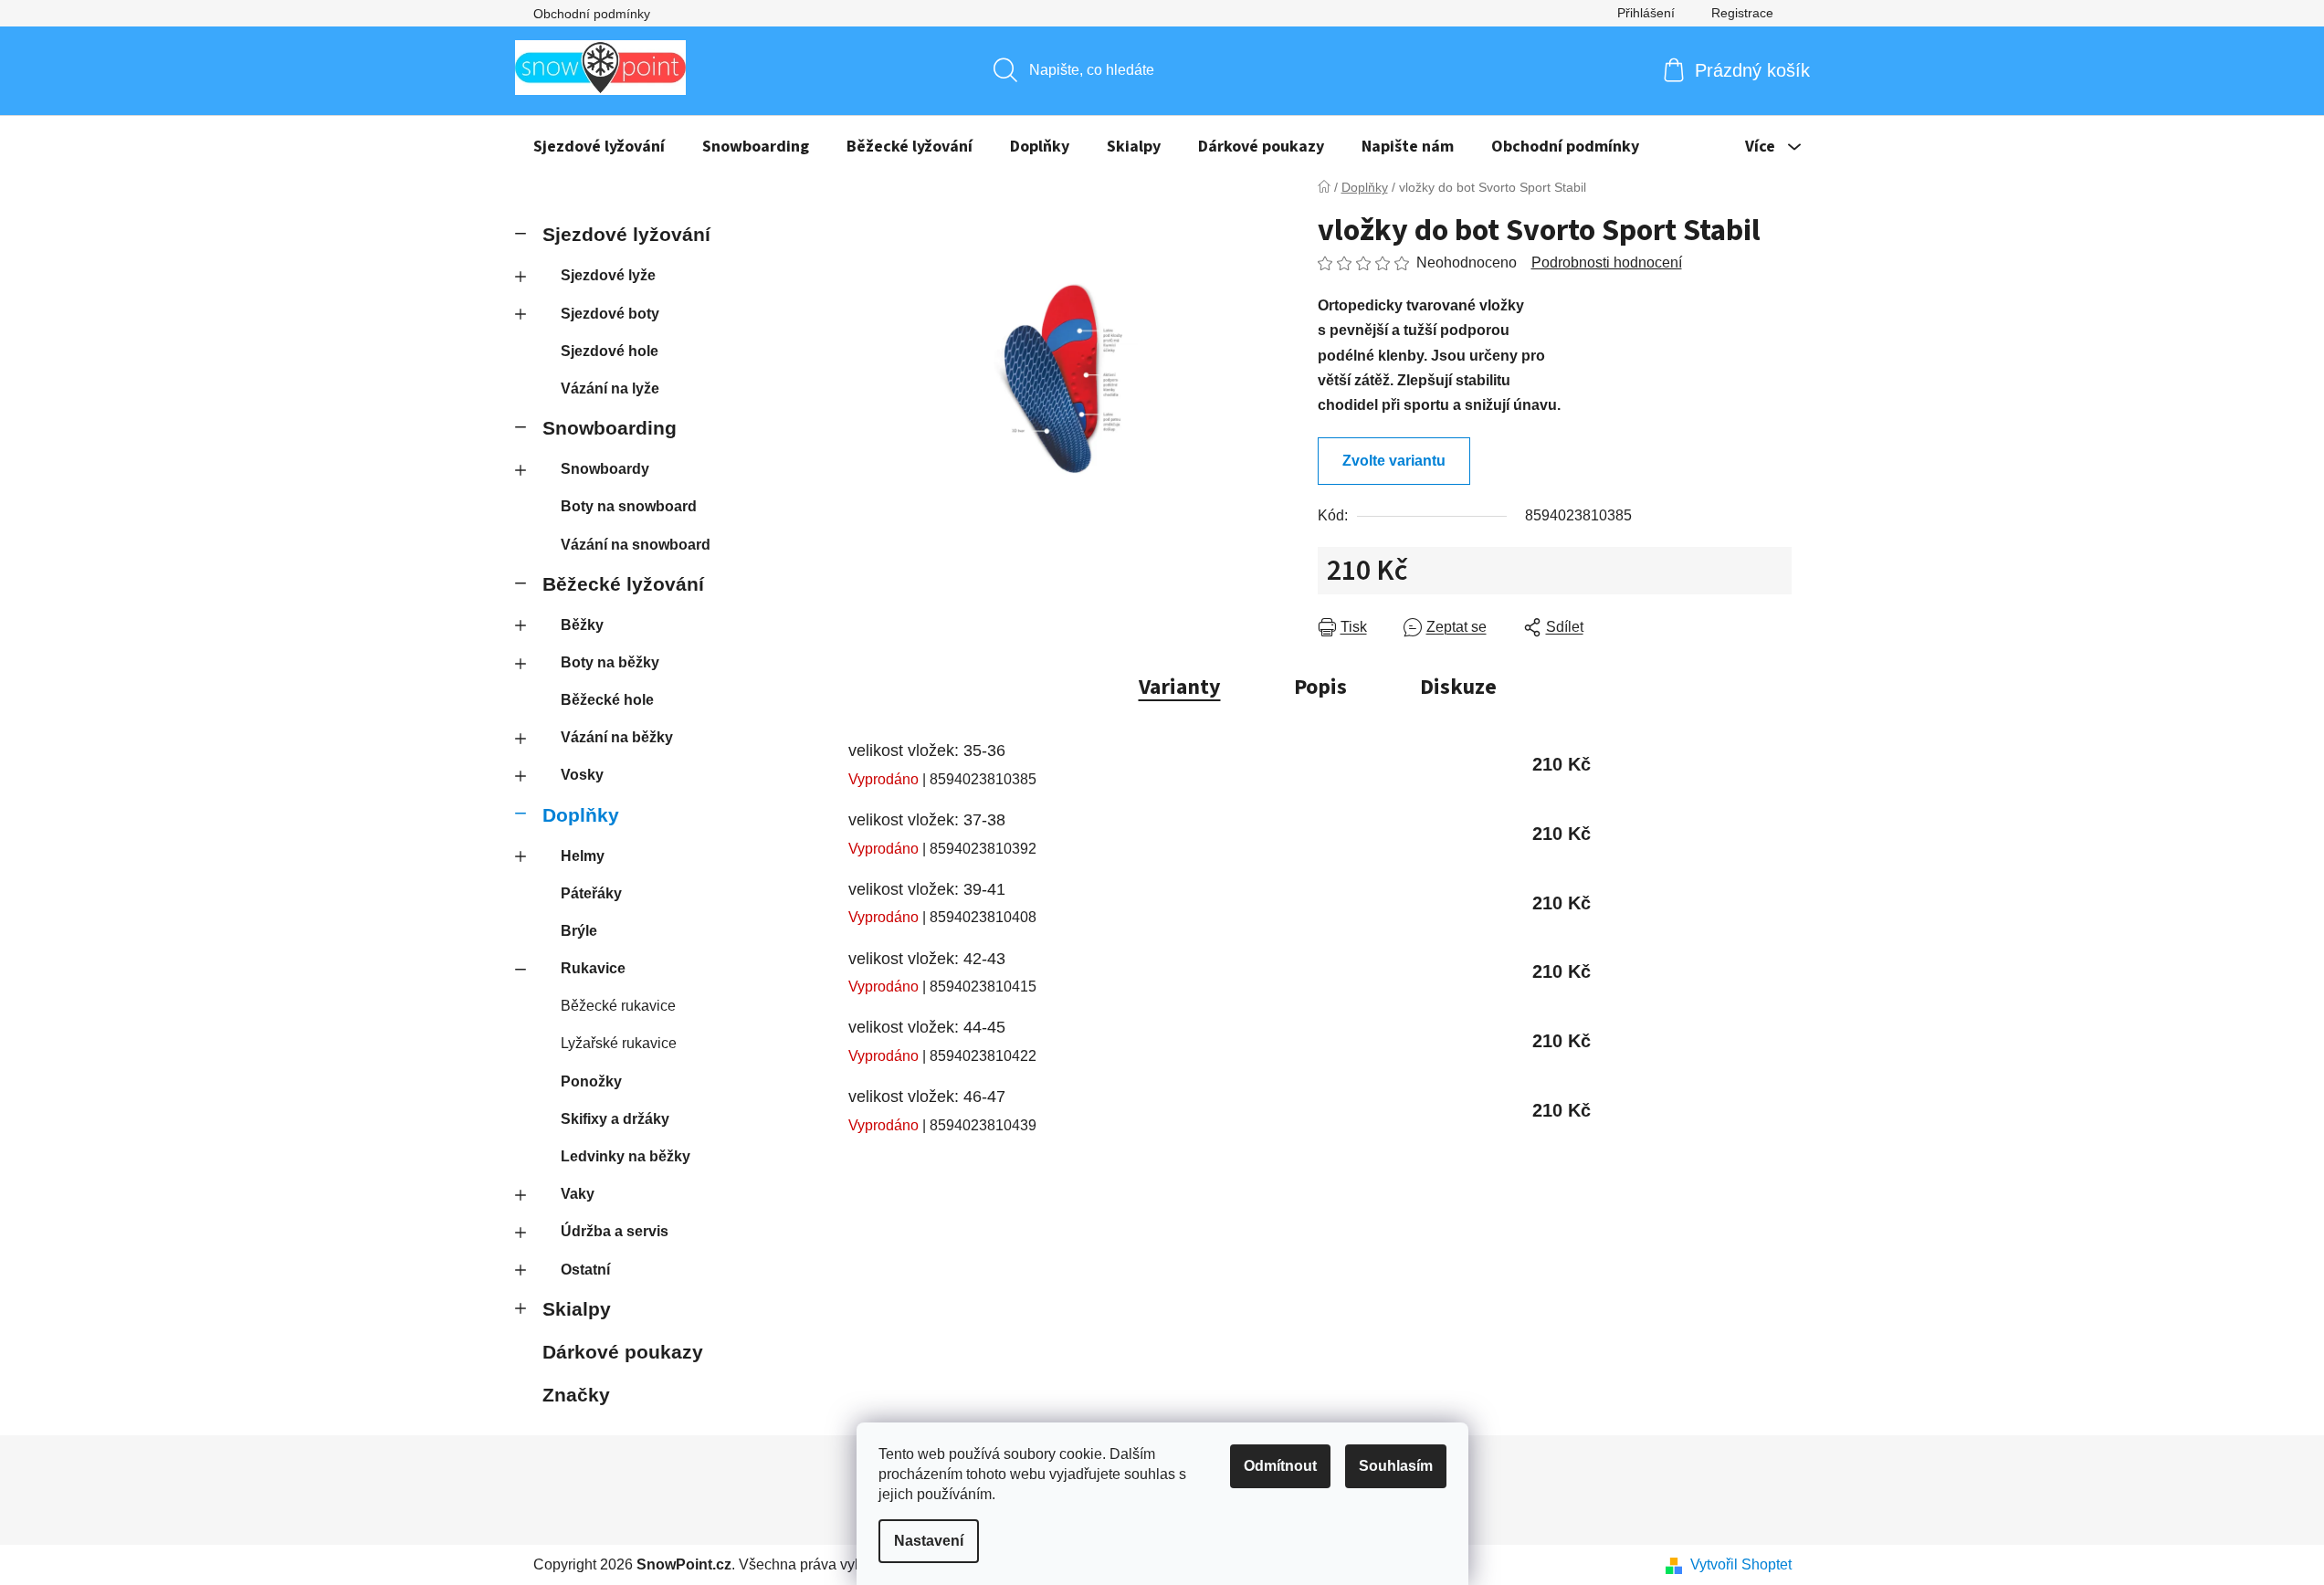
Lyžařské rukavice (619, 1043)
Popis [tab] (1320, 687)
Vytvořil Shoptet (1741, 1564)
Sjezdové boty (610, 314)
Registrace (1742, 13)
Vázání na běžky (617, 737)
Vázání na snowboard (636, 545)
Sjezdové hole (610, 351)
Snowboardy (605, 469)
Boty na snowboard (629, 506)
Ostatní (585, 1270)
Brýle (579, 931)
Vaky (578, 1194)
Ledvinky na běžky (626, 1156)
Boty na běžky (610, 662)
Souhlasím (1396, 1466)
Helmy (583, 856)
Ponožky (591, 1081)
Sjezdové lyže (608, 275)
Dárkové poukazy (623, 1352)
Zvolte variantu (1394, 461)
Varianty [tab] (1180, 687)
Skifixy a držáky (615, 1119)
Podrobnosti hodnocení (1607, 262)
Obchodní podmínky (592, 14)
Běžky (582, 625)
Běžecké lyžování (623, 584)
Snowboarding (610, 428)
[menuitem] (599, 147)
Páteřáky (591, 893)
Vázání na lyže (610, 388)
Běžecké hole (607, 700)
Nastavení (929, 1541)
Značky (576, 1395)
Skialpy (577, 1309)
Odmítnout (1280, 1466)
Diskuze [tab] (1458, 687)
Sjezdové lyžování (626, 234)
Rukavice (593, 968)
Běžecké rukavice (618, 1006)
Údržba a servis (615, 1231)
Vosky (582, 775)
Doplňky (581, 815)
